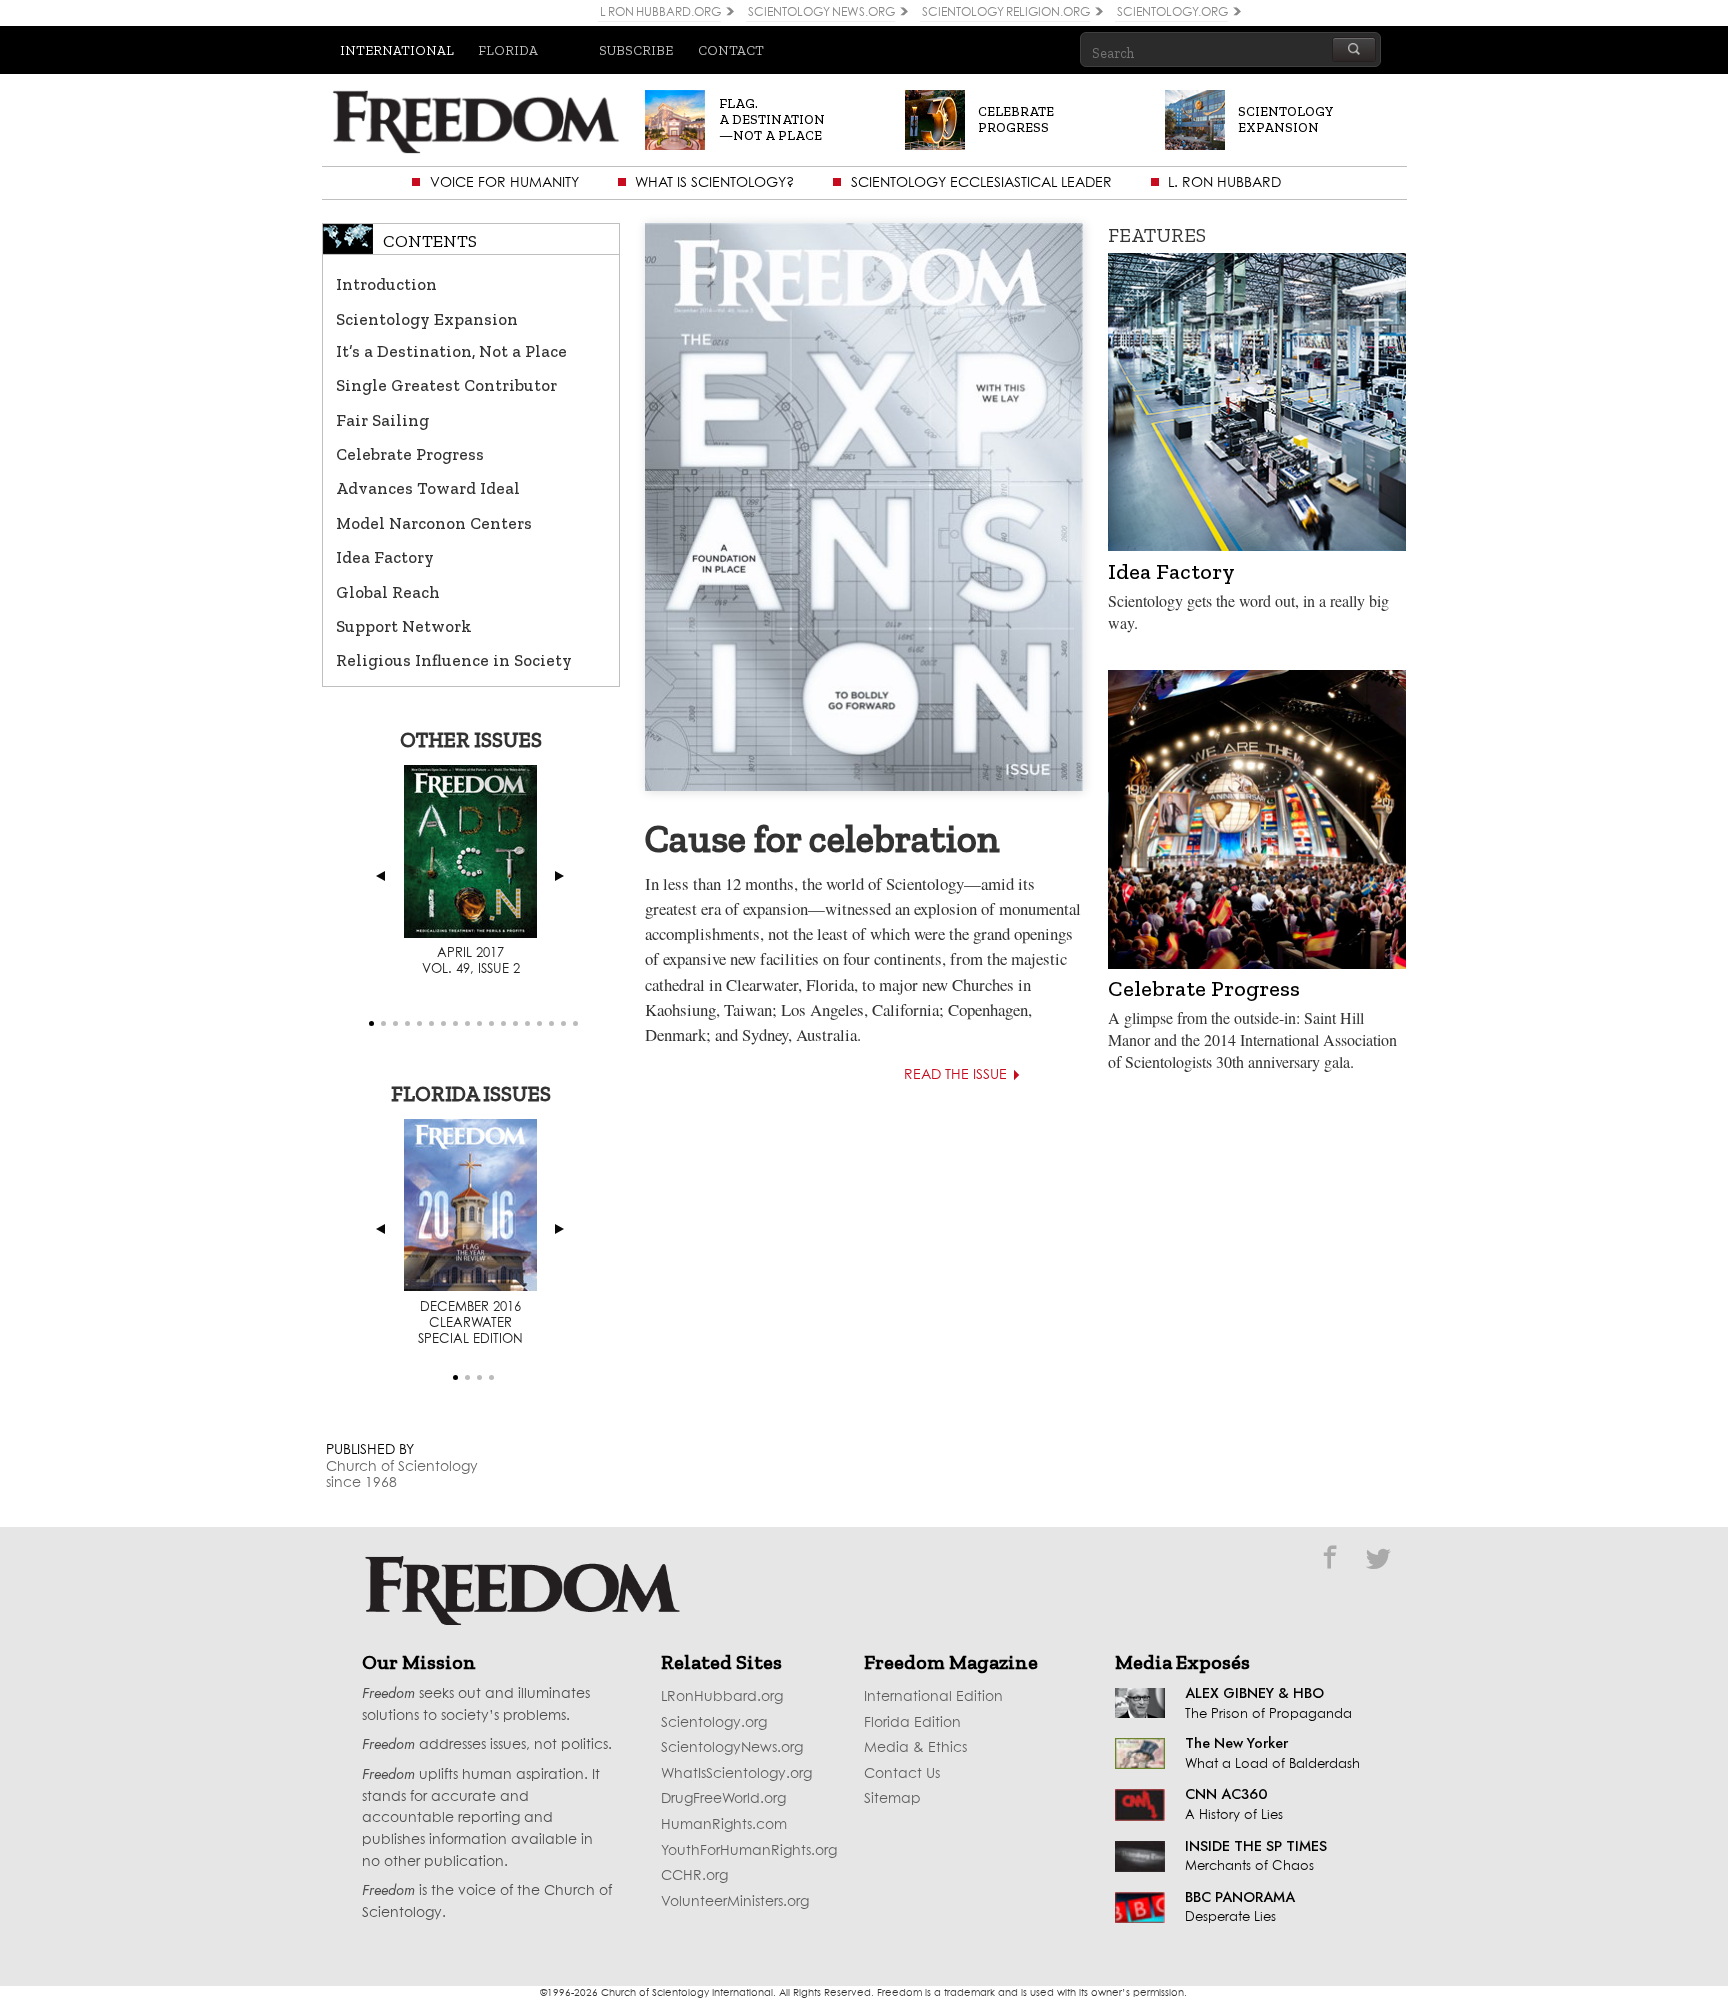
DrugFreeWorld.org (723, 1799)
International (397, 50)
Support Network (404, 626)
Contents (430, 241)
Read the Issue (955, 1075)
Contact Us (902, 1774)
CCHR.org (694, 1876)
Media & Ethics (915, 1748)
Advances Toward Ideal (428, 488)
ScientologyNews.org (732, 1748)
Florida (508, 50)
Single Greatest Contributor (446, 385)
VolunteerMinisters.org (735, 1902)
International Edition (933, 1697)
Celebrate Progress (410, 454)
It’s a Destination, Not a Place (451, 351)
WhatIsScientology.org (736, 1774)
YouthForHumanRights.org (749, 1851)
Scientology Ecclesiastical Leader (981, 183)
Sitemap (892, 1799)
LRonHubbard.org (722, 1697)
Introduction (386, 284)
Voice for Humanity (504, 183)
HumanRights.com (724, 1825)
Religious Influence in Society (454, 660)
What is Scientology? (714, 183)
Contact (731, 50)
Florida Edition (912, 1723)
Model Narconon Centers (434, 523)
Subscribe (636, 50)
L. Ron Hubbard (1224, 183)
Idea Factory (385, 557)
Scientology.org (714, 1723)
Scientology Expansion (427, 319)
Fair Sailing (382, 420)
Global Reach (388, 592)
